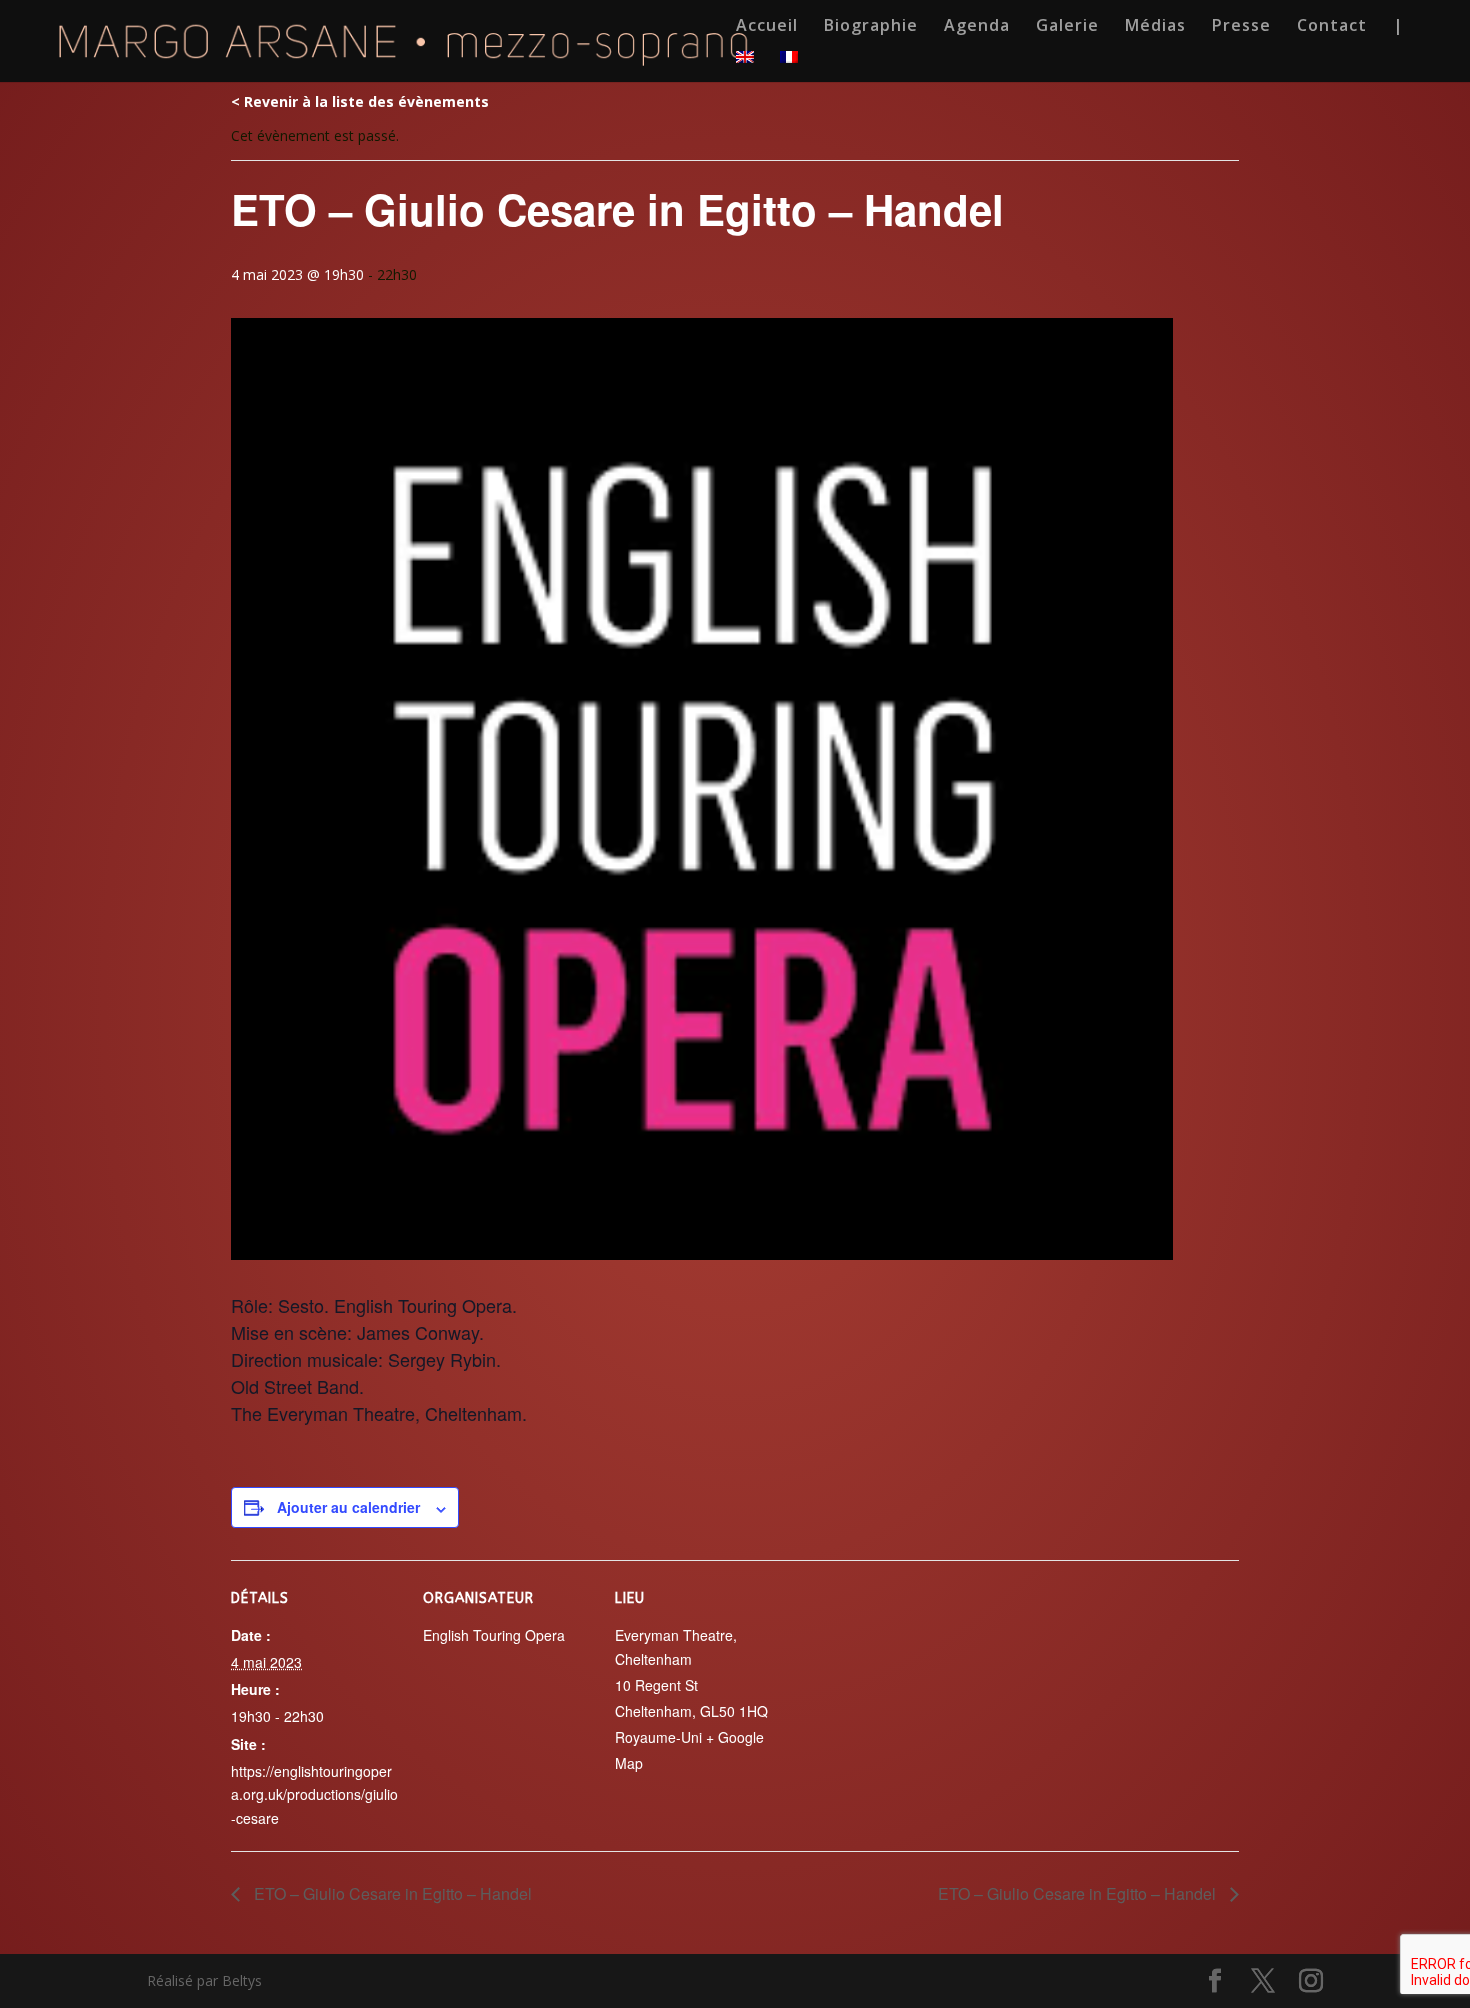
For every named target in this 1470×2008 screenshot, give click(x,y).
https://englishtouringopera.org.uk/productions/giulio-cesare (314, 1795)
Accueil (767, 27)
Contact (1332, 27)
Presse (1241, 27)
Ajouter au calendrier (348, 1507)
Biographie (871, 27)
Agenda (977, 27)
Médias (1155, 27)
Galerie (1067, 27)
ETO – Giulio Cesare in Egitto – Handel (391, 1893)
